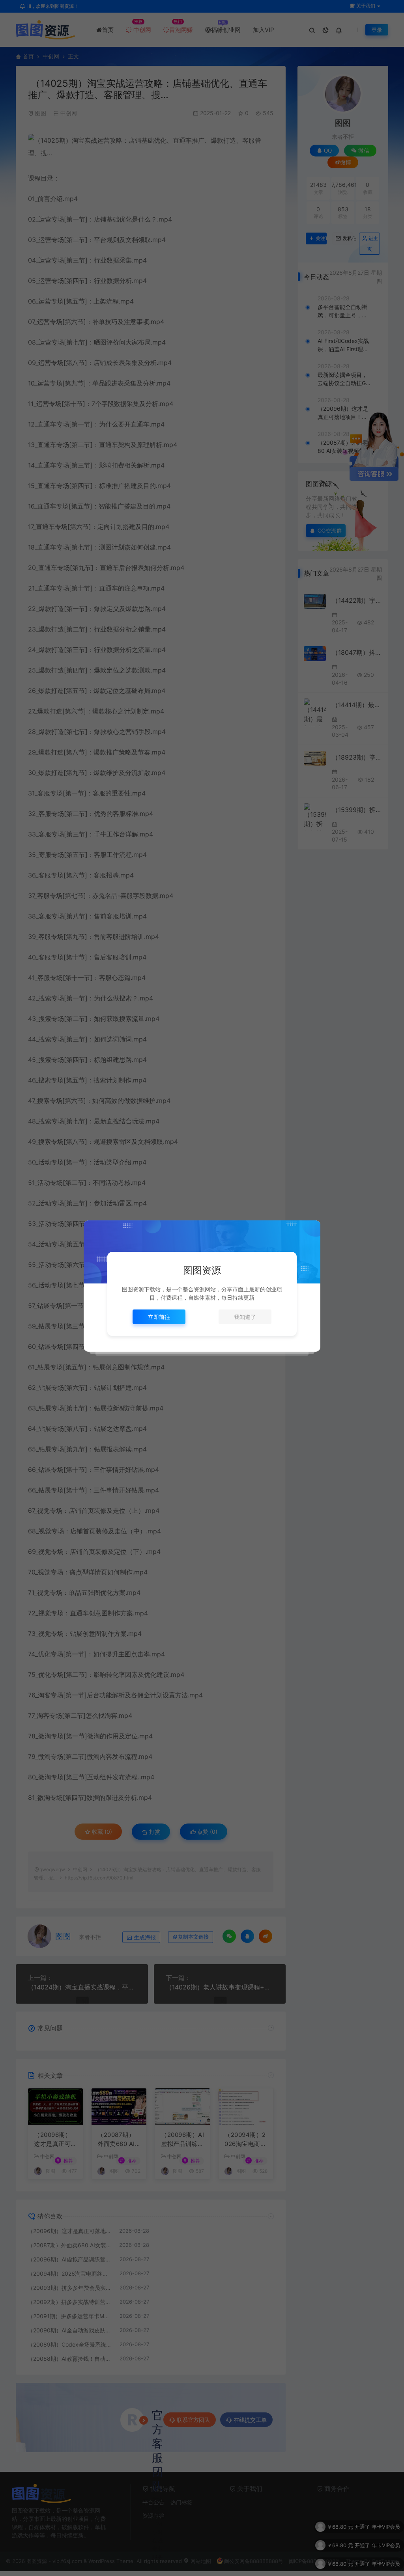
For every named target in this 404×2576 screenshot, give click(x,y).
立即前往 (159, 1317)
